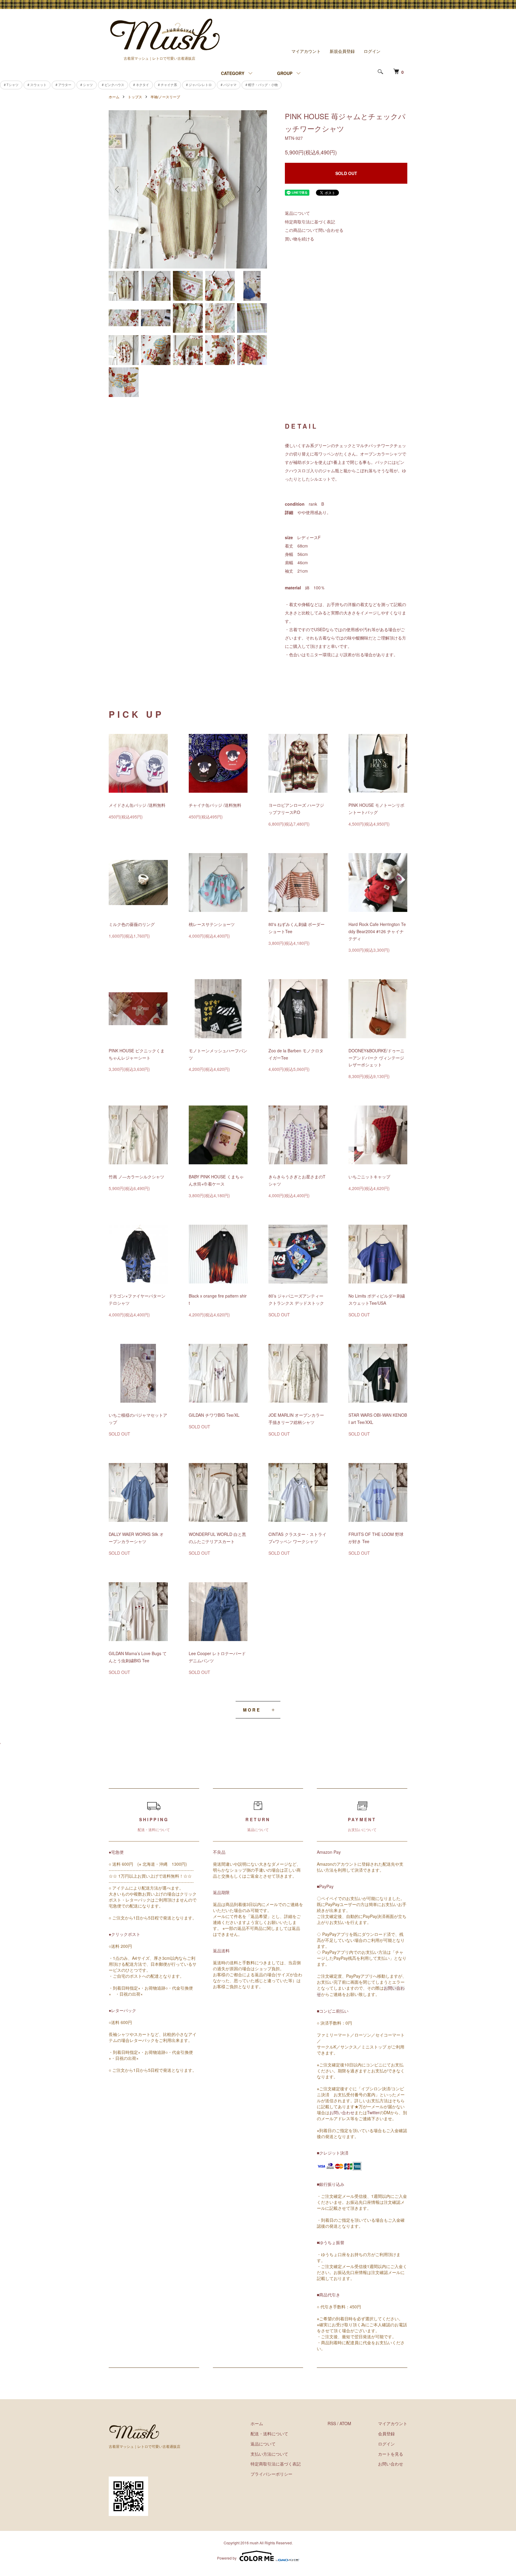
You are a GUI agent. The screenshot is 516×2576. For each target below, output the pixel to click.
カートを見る (391, 2454)
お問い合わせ (342, 2112)
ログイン (372, 51)
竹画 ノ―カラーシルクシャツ (136, 1177)
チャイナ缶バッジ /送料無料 (215, 805)
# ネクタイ (141, 85)
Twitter (373, 2112)
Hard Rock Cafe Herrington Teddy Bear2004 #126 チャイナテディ (377, 931)
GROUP (285, 73)
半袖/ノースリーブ (165, 97)
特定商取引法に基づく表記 (310, 222)
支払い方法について (269, 2454)
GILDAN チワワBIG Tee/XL (214, 1415)
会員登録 (386, 2434)
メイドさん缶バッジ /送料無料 (137, 805)
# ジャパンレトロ (199, 85)
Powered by (227, 2558)
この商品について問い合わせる (314, 230)
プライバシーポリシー (271, 2474)
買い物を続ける (300, 239)
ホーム (114, 97)
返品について (297, 213)
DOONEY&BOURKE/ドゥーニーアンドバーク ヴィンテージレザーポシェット (376, 1058)
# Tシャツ (11, 85)
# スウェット (37, 85)
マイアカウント (306, 51)
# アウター (63, 85)
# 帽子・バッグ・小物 (262, 85)
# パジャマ (229, 85)
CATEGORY (233, 73)
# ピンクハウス (113, 85)
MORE (252, 1710)
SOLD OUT (346, 173)
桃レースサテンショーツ (212, 924)
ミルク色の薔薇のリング (132, 924)
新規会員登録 (342, 51)
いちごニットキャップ (369, 1177)
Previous (118, 189)
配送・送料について (269, 2434)
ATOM (345, 2423)
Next (258, 189)
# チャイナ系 (168, 85)
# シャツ (87, 85)
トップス (135, 97)
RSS (332, 2423)
